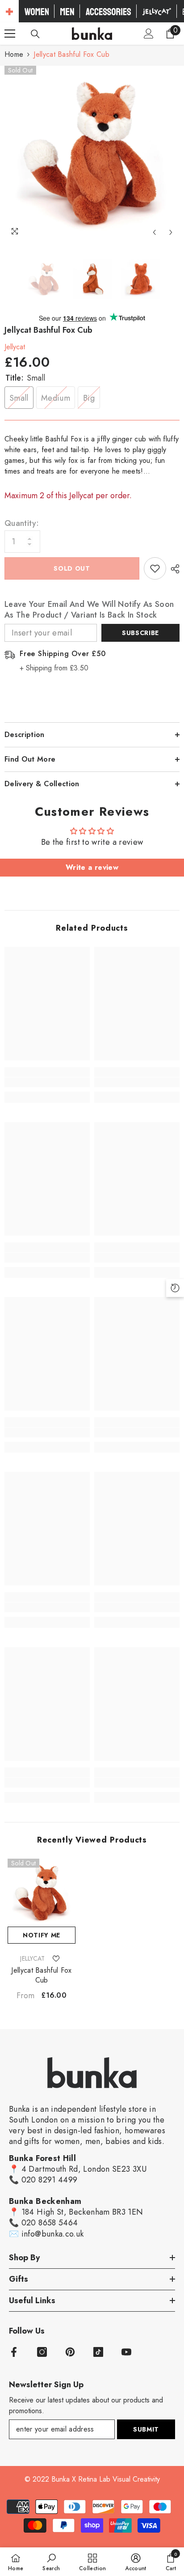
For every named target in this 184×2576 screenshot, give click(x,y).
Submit (146, 2429)
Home (14, 54)
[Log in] (149, 34)
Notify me (42, 1935)
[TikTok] (98, 2352)
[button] (154, 232)
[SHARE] (173, 569)
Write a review (92, 867)
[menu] (10, 34)
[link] (47, 1082)
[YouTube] (126, 2352)
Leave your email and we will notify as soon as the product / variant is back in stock (89, 610)
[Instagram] (42, 2352)
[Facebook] (14, 2352)
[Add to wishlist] (155, 568)
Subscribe (140, 633)
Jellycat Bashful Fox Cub (41, 1975)
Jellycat (15, 347)
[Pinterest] (70, 2352)
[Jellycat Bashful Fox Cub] (42, 1893)
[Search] (35, 34)
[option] (92, 153)
